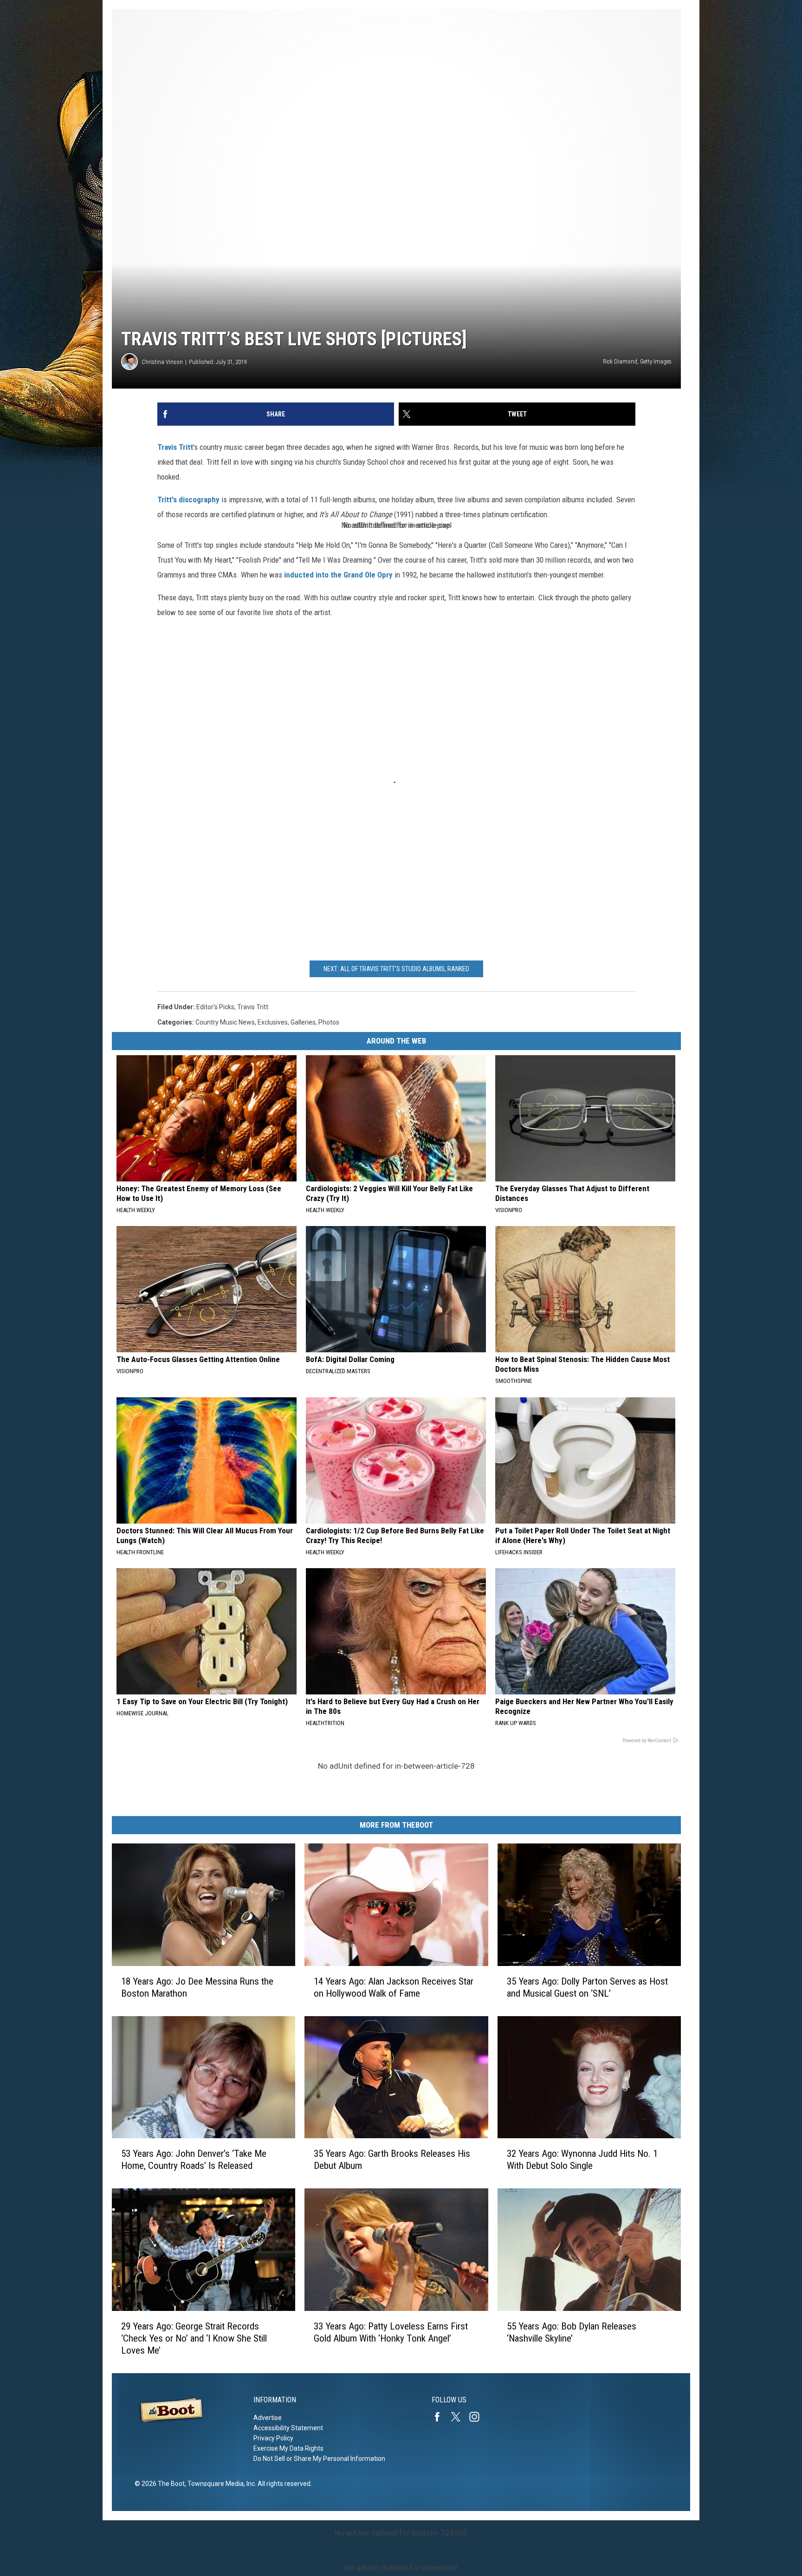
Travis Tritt (175, 447)
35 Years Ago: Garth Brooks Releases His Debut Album (392, 2160)
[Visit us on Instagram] (478, 2417)
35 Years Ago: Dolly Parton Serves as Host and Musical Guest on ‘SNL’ (587, 1987)
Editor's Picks (215, 1007)
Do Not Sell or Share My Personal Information (319, 2459)
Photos (329, 1022)
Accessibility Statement (288, 2428)
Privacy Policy (273, 2438)
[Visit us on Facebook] (441, 2417)
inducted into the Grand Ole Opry (338, 575)
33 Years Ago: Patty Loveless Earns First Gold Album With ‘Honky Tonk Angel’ (391, 2332)
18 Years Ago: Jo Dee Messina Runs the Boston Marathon (197, 1987)
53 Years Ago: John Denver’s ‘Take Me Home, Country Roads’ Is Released (194, 2160)
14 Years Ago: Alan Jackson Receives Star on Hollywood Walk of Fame (394, 1987)
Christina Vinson (162, 362)
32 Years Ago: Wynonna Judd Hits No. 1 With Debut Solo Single (582, 2160)
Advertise (268, 2418)
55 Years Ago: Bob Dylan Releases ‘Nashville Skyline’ (572, 2332)
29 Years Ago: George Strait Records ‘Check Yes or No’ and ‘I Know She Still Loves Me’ (194, 2338)
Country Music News (225, 1022)
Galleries (303, 1022)
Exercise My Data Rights (288, 2448)
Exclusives (273, 1022)
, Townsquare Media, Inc (220, 2484)
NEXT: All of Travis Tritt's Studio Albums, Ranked (396, 969)
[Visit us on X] (459, 2417)
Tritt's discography (188, 500)
